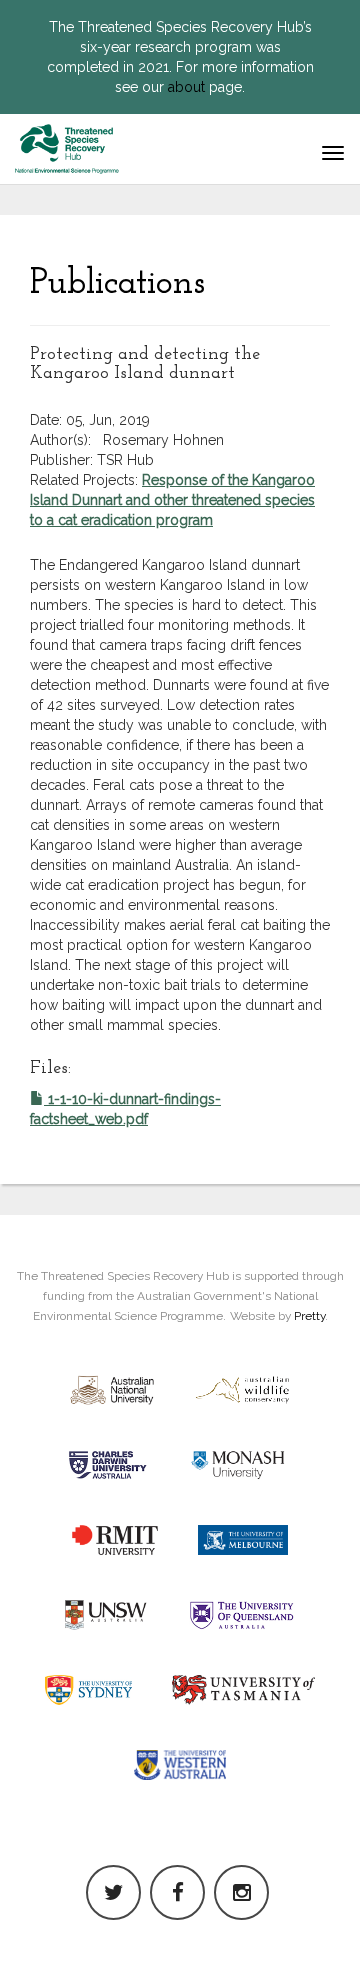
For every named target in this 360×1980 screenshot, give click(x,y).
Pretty (309, 1316)
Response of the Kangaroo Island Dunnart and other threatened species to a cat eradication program (172, 500)
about (186, 87)
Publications (117, 284)
